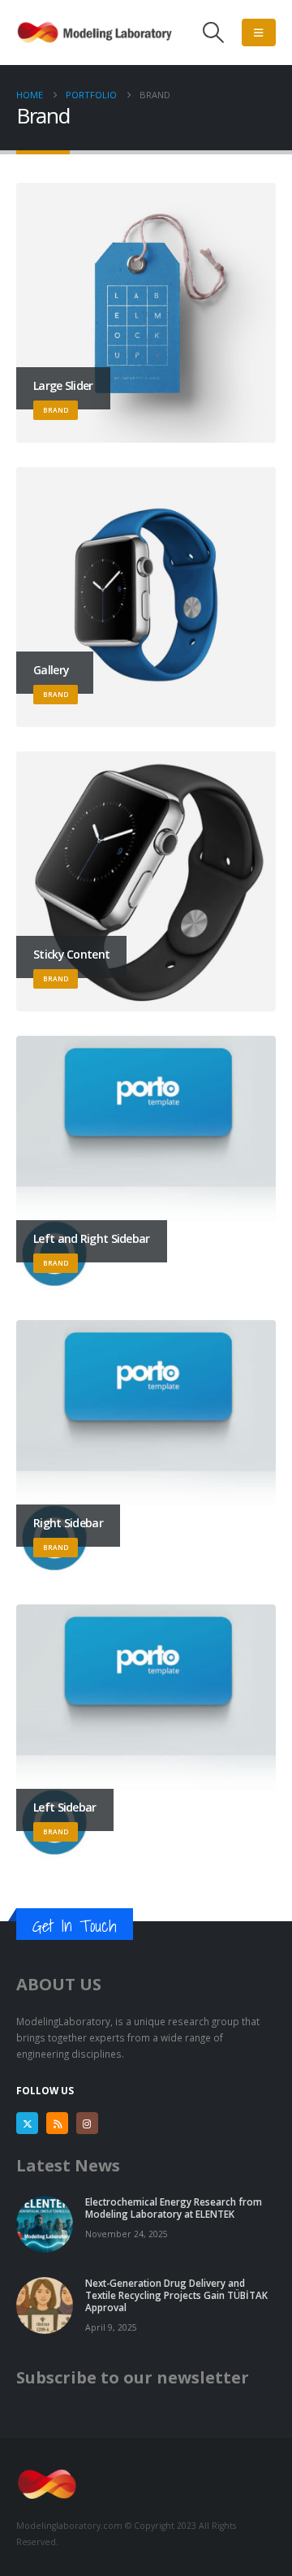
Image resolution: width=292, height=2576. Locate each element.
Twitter (27, 2123)
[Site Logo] (97, 32)
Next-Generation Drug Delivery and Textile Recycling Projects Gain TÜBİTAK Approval (176, 2295)
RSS (57, 2123)
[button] (214, 32)
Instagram (87, 2123)
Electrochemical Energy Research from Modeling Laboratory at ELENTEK (174, 2208)
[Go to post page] (45, 2223)
